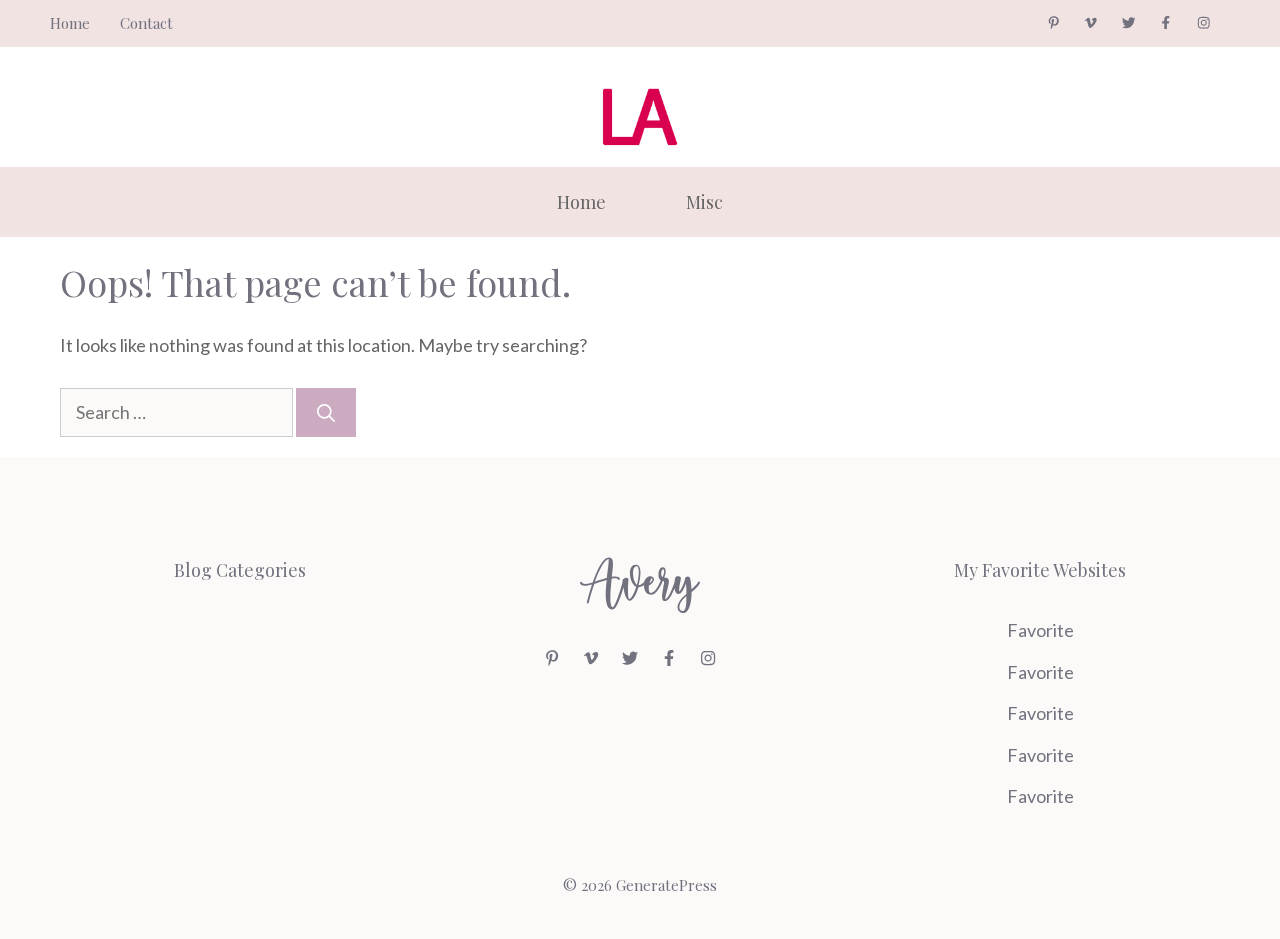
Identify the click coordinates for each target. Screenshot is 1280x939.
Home (70, 23)
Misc (704, 202)
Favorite (1040, 630)
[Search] (326, 412)
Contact (146, 23)
